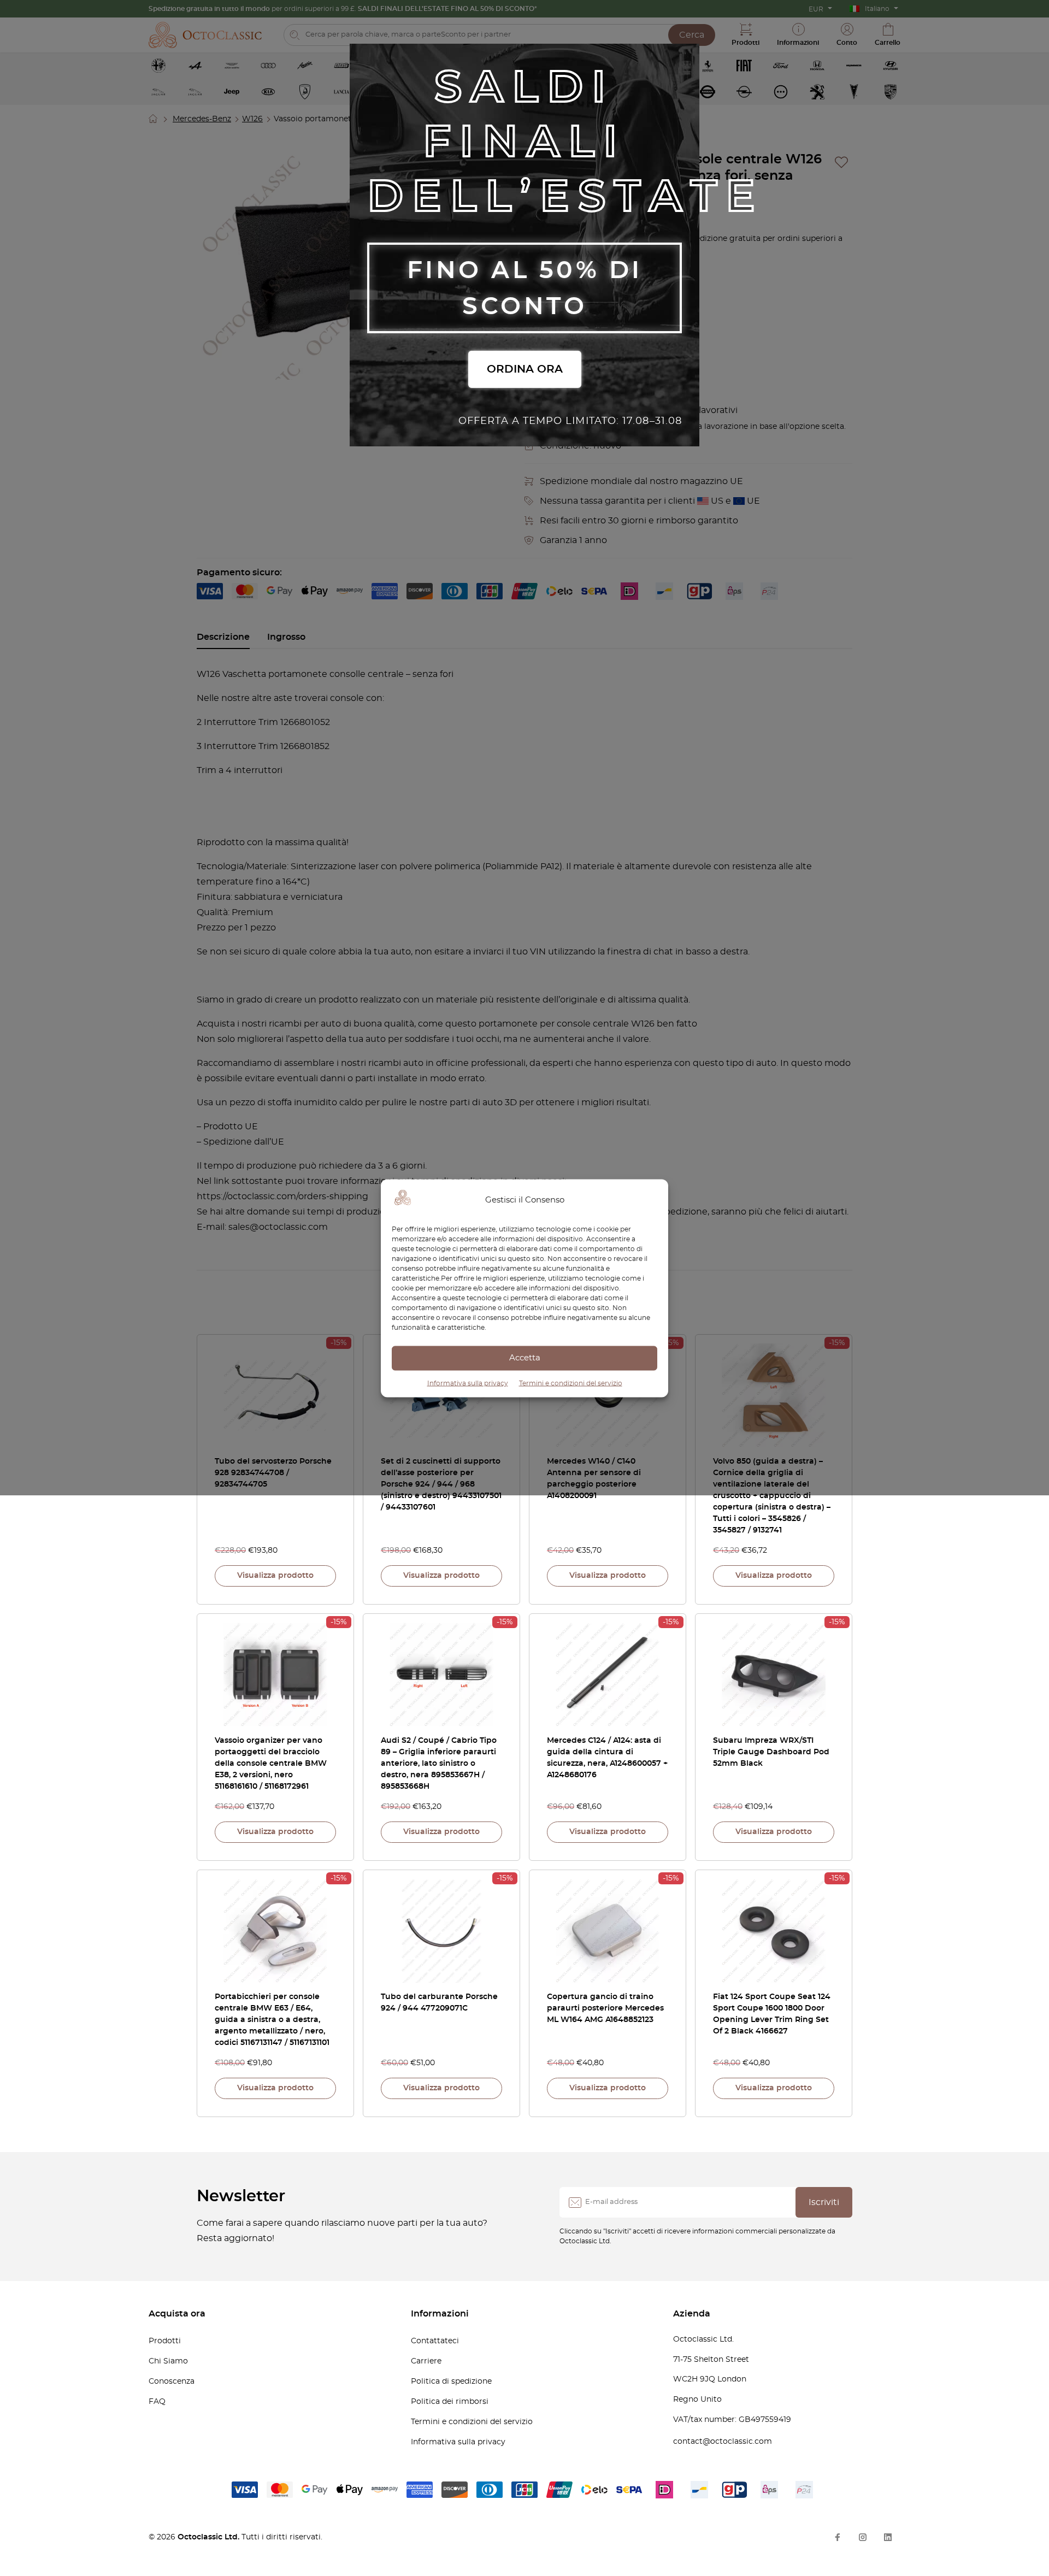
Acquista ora (177, 2314)
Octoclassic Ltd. (210, 2537)
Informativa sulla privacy (468, 1383)
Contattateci (435, 2341)
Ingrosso (286, 637)
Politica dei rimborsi (450, 2402)
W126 (252, 119)
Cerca (692, 35)
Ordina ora (525, 369)
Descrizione (223, 637)
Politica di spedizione (451, 2382)
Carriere (426, 2361)
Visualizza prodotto (275, 1576)
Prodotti (165, 2341)
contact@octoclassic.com (723, 2442)
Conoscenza (172, 2382)
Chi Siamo (168, 2361)
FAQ (157, 2402)
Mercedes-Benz (202, 119)
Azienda (692, 2314)
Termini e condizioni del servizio (571, 1383)
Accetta (525, 1358)
